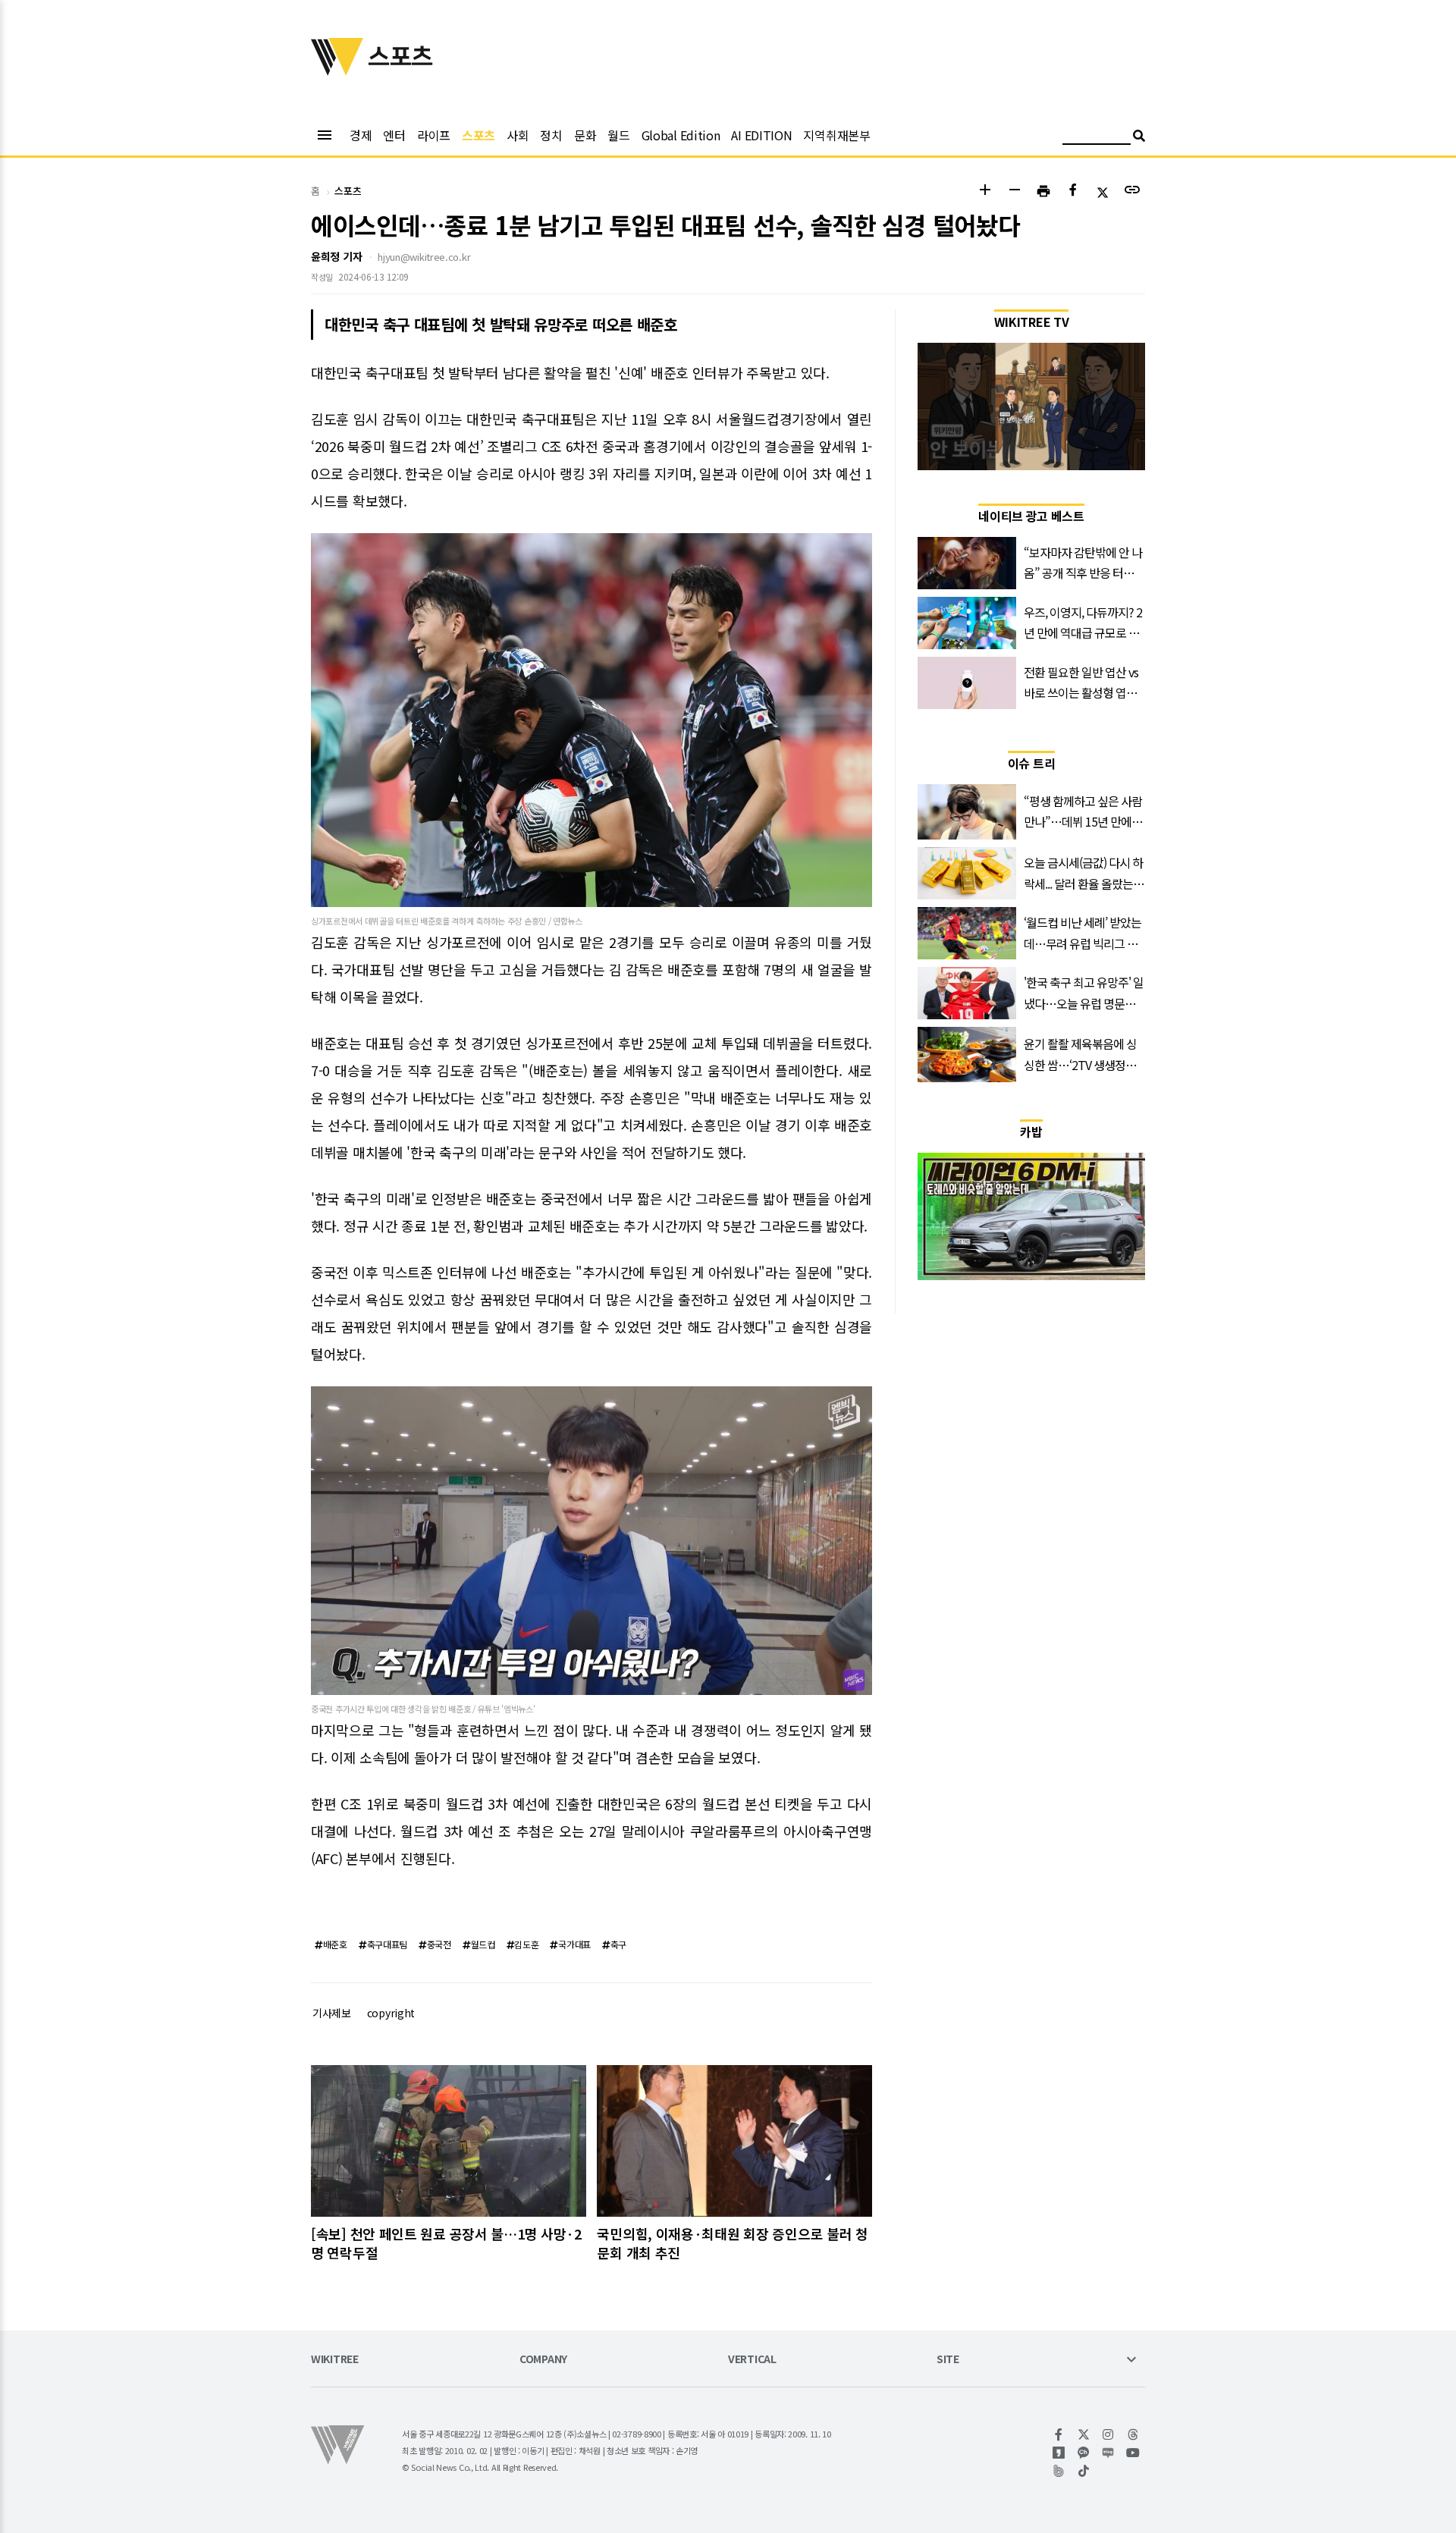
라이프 (434, 135)
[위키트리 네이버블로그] (1108, 2453)
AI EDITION (761, 135)
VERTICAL (752, 2360)
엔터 (394, 135)
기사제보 (332, 2013)
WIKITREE (335, 2360)
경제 (361, 135)
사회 (518, 135)
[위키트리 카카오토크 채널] (1084, 2453)
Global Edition (681, 135)
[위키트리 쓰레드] (1133, 2434)
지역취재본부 (836, 135)
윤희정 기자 (336, 256)
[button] (985, 191)
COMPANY (543, 2360)
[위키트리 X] (1084, 2434)
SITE (948, 2360)
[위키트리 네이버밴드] (1059, 2471)
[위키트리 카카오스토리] (1059, 2453)
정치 (551, 135)
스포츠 (479, 135)
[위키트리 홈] (337, 71)
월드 (618, 135)
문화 (585, 135)
